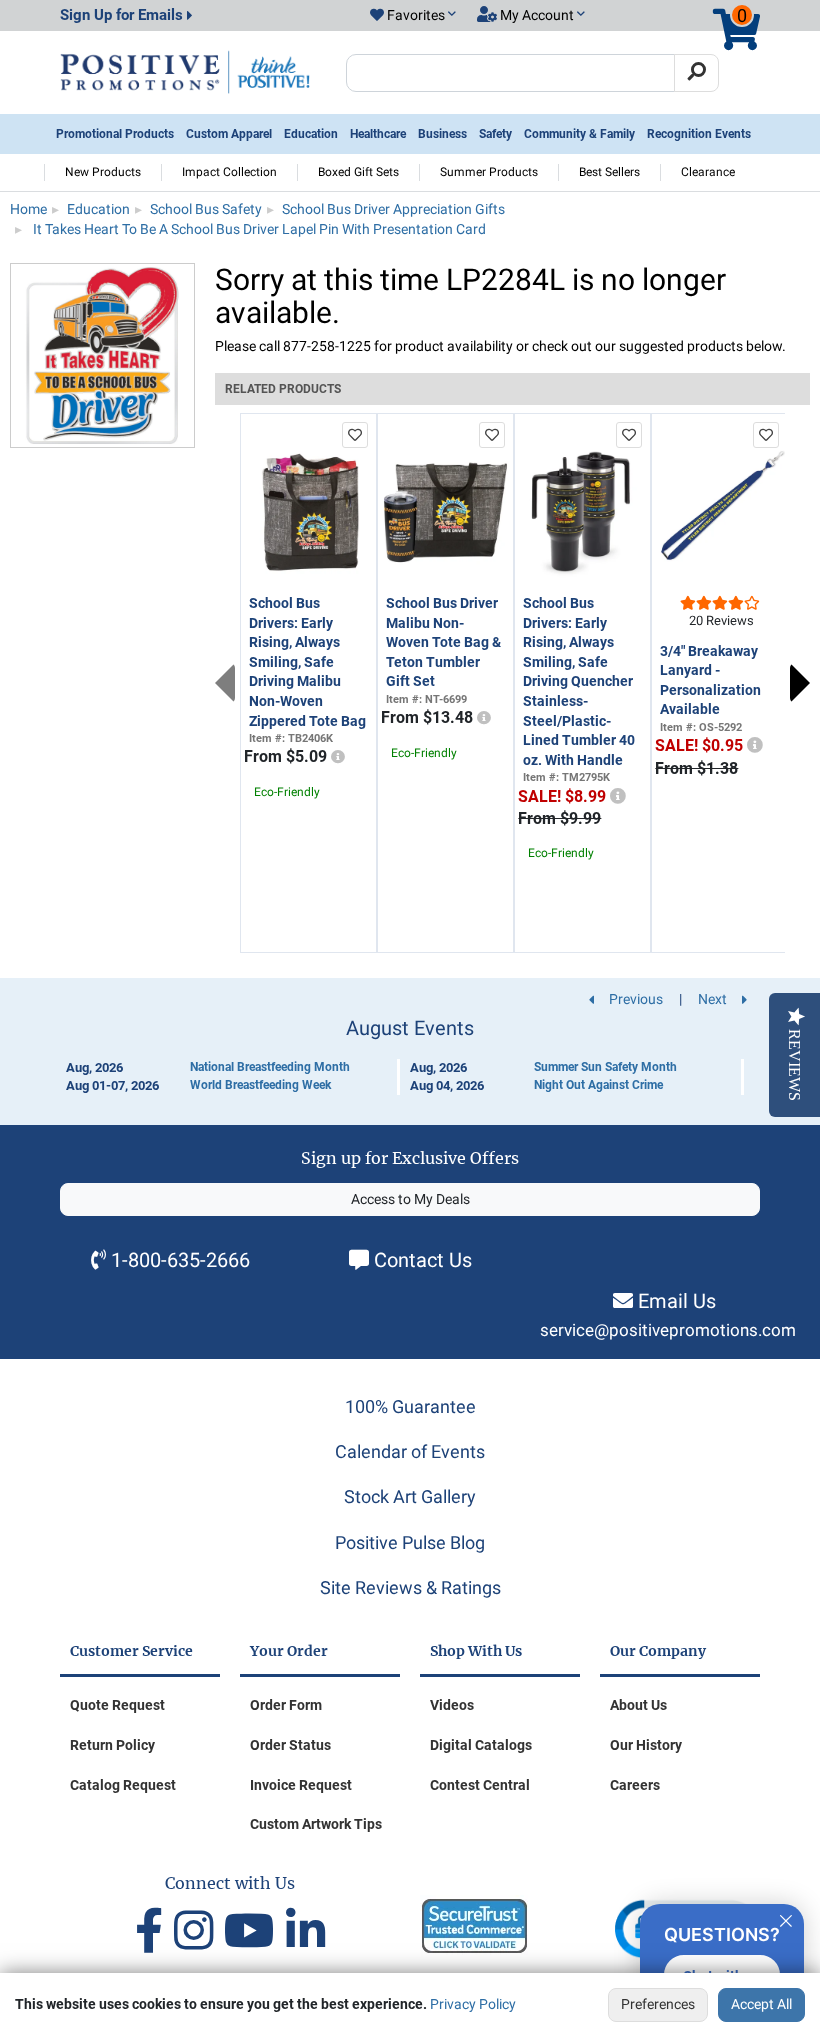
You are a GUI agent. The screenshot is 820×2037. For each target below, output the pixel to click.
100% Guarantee (410, 1406)
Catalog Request (123, 1785)
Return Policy (112, 1745)
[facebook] (154, 1931)
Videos (452, 1705)
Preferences (658, 2004)
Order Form (286, 1705)
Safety (495, 134)
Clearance (708, 172)
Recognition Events (699, 134)
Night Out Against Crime (598, 1085)
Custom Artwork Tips (316, 1824)
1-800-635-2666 (180, 1260)
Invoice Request (301, 1785)
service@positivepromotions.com (668, 1330)
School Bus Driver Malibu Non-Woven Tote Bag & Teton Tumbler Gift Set (443, 642)
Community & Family (579, 134)
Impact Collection (229, 172)
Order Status (290, 1745)
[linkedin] (305, 1931)
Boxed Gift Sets (358, 172)
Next (800, 683)
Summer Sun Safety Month (605, 1067)
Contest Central (480, 1785)
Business (442, 134)
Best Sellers (609, 172)
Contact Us (423, 1260)
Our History (646, 1745)
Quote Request (117, 1705)
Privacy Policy (473, 2004)
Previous (225, 683)
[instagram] (199, 1931)
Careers (635, 1785)
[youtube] (255, 1931)
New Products (103, 172)
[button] (413, 16)
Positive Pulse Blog (410, 1542)
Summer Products (489, 172)
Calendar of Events (410, 1451)
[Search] (696, 73)
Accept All (761, 2004)
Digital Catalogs (481, 1745)
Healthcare (378, 134)
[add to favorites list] (355, 435)
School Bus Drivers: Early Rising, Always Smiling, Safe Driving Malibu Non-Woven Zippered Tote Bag (307, 662)
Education (311, 134)
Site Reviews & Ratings (410, 1587)
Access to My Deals (410, 1199)
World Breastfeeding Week (260, 1085)
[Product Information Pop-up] (338, 757)
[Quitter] (786, 1918)
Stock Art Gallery (410, 1496)
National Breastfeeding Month (270, 1067)
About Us (638, 1705)
